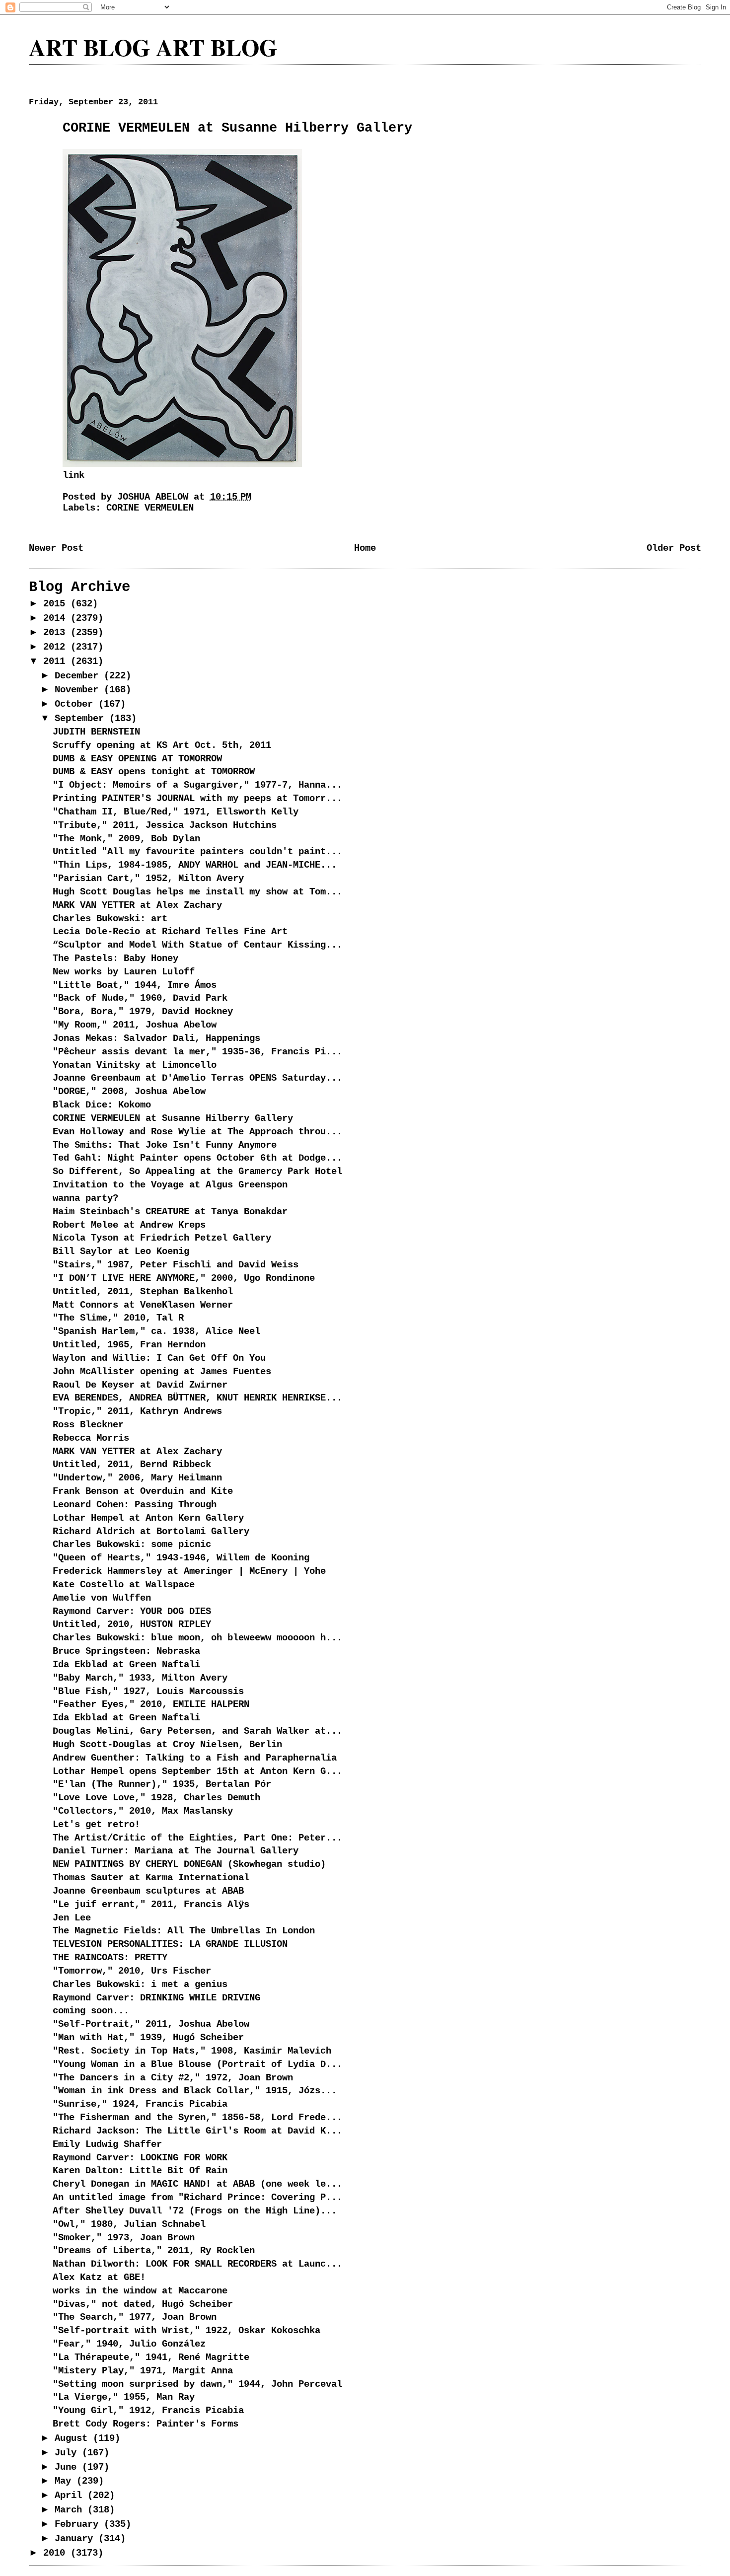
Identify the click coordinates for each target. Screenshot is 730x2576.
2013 (57, 633)
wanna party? (85, 1198)
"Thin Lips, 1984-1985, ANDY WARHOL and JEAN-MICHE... (195, 865)
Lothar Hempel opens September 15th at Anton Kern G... (197, 1771)
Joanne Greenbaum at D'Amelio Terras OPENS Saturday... (197, 1078)
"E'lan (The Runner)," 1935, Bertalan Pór (162, 1784)
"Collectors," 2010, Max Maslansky (143, 1811)
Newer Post (56, 548)
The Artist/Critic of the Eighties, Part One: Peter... (197, 1838)
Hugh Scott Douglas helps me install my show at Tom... (197, 892)
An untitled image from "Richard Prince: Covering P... (197, 2198)
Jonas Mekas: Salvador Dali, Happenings (156, 1038)
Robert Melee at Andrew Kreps (129, 1225)
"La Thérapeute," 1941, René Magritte (151, 2357)
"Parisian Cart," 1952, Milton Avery (148, 879)
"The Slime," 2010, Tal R (118, 1318)
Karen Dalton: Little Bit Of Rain (140, 2171)
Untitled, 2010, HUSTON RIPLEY (132, 1624)
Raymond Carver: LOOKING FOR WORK (140, 2158)
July (68, 2453)
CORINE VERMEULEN (150, 508)
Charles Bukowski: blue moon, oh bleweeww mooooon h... (197, 1638)
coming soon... (91, 2011)
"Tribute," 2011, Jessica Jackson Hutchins (165, 825)
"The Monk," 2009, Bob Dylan (126, 839)
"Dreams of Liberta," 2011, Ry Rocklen (154, 2251)
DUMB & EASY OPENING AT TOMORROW (137, 759)
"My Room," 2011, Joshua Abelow (135, 1025)
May (66, 2481)
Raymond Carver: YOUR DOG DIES (132, 1612)
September (82, 719)
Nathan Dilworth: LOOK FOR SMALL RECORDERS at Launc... (197, 2264)
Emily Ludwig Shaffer (107, 2144)
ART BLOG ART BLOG (153, 47)
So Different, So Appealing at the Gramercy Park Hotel (197, 1172)
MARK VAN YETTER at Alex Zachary (137, 905)
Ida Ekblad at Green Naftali (126, 1665)
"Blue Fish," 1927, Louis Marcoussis (148, 1692)
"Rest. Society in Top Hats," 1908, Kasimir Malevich (192, 2051)
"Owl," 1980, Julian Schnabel (129, 2224)
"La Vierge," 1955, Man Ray (124, 2397)
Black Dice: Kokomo (102, 1105)
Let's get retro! (96, 1825)
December (79, 676)
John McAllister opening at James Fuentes (162, 1372)
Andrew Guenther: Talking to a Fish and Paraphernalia (195, 1758)
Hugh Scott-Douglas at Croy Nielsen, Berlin (167, 1745)
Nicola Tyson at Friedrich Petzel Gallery (162, 1238)
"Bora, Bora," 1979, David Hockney (143, 1012)
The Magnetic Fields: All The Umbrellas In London (184, 1931)
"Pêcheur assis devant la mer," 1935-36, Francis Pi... (197, 1052)
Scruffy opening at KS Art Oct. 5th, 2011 (162, 745)
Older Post (674, 548)
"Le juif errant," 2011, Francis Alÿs (151, 1905)
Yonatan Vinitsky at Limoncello (135, 1065)
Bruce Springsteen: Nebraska (126, 1651)
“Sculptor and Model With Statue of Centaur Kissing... (197, 945)
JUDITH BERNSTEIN (96, 732)
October (76, 704)
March (71, 2510)
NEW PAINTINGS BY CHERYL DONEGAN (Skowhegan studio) (189, 1864)
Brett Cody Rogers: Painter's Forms (146, 2424)
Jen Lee (72, 1918)
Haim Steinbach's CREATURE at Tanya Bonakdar (170, 1212)
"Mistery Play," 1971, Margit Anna (143, 2371)
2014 (57, 618)
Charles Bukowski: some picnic (132, 1545)
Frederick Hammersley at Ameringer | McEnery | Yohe (189, 1571)
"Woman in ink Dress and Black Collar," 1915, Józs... (195, 2091)
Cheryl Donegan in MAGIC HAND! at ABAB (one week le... (197, 2184)
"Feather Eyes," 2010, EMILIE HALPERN (151, 1704)
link (73, 475)
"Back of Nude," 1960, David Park (140, 998)
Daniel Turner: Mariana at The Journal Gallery (176, 1851)
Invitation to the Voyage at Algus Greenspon (170, 1185)
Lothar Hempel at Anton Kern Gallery (148, 1518)
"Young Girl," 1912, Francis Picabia (148, 2411)
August (74, 2438)
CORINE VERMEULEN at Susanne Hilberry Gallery (173, 1118)
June (68, 2467)
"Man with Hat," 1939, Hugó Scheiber (148, 2038)
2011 (57, 662)
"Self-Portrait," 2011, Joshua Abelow (151, 2024)
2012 (57, 647)
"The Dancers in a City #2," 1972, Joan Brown (173, 2078)
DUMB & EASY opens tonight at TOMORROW (154, 772)
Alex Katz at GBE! (99, 2278)
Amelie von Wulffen (102, 1598)
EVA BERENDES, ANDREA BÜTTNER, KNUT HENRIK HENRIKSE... (197, 1398)
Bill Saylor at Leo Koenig (121, 1251)
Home (365, 548)
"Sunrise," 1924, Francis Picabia (140, 2104)
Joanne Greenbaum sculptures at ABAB (148, 1891)
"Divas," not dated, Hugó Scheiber (143, 2304)
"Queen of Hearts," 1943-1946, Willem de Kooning (181, 1558)
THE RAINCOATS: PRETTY (110, 1958)
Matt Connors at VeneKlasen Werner (143, 1305)
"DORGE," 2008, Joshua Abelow (129, 1092)
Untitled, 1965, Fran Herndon (129, 1345)
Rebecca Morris (91, 1438)
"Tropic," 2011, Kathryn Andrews (137, 1411)
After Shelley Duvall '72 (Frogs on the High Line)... (195, 2211)
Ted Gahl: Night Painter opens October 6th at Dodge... (197, 1158)
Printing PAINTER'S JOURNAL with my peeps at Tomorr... (197, 799)
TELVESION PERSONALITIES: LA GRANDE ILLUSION (170, 1944)
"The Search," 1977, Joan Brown (135, 2317)
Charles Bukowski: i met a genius (140, 1985)
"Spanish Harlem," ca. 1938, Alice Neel (156, 1331)
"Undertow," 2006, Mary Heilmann (137, 1478)
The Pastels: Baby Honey (115, 958)
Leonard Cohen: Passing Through (135, 1505)
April (71, 2496)
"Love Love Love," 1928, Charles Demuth (156, 1798)
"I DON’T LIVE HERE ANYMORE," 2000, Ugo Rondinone (184, 1278)
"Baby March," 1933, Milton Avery (140, 1678)
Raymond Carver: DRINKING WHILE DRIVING (156, 1998)
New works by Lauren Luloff (124, 972)
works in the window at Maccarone (140, 2291)
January (76, 2539)
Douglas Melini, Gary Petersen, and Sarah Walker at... (197, 1731)
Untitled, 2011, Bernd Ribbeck (132, 1465)
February (79, 2524)
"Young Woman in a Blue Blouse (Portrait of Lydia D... (197, 2064)
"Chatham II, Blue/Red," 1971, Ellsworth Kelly (176, 812)
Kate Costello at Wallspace (124, 1585)
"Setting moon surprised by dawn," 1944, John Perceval (197, 2384)
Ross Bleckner (88, 1425)
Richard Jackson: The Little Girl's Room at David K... (197, 2131)
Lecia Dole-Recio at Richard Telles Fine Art (170, 932)
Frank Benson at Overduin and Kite (143, 1491)
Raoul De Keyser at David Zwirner (140, 1385)
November (79, 690)
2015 (57, 604)
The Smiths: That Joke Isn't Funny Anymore (165, 1145)
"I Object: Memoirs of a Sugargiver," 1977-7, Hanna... (197, 785)
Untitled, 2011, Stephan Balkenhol (143, 1292)
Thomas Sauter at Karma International (151, 1878)
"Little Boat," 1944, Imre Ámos (135, 985)
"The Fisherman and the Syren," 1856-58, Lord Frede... (197, 2118)
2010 (57, 2553)
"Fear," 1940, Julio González (129, 2344)
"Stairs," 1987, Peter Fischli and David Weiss (176, 1265)
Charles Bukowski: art (110, 919)
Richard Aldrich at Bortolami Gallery (151, 1532)
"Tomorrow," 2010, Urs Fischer (132, 1971)
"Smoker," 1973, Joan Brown (124, 2238)
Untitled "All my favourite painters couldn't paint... (197, 852)
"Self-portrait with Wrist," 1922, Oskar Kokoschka (186, 2331)
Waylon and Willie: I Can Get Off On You (159, 1358)
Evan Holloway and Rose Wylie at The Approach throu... (197, 1132)
